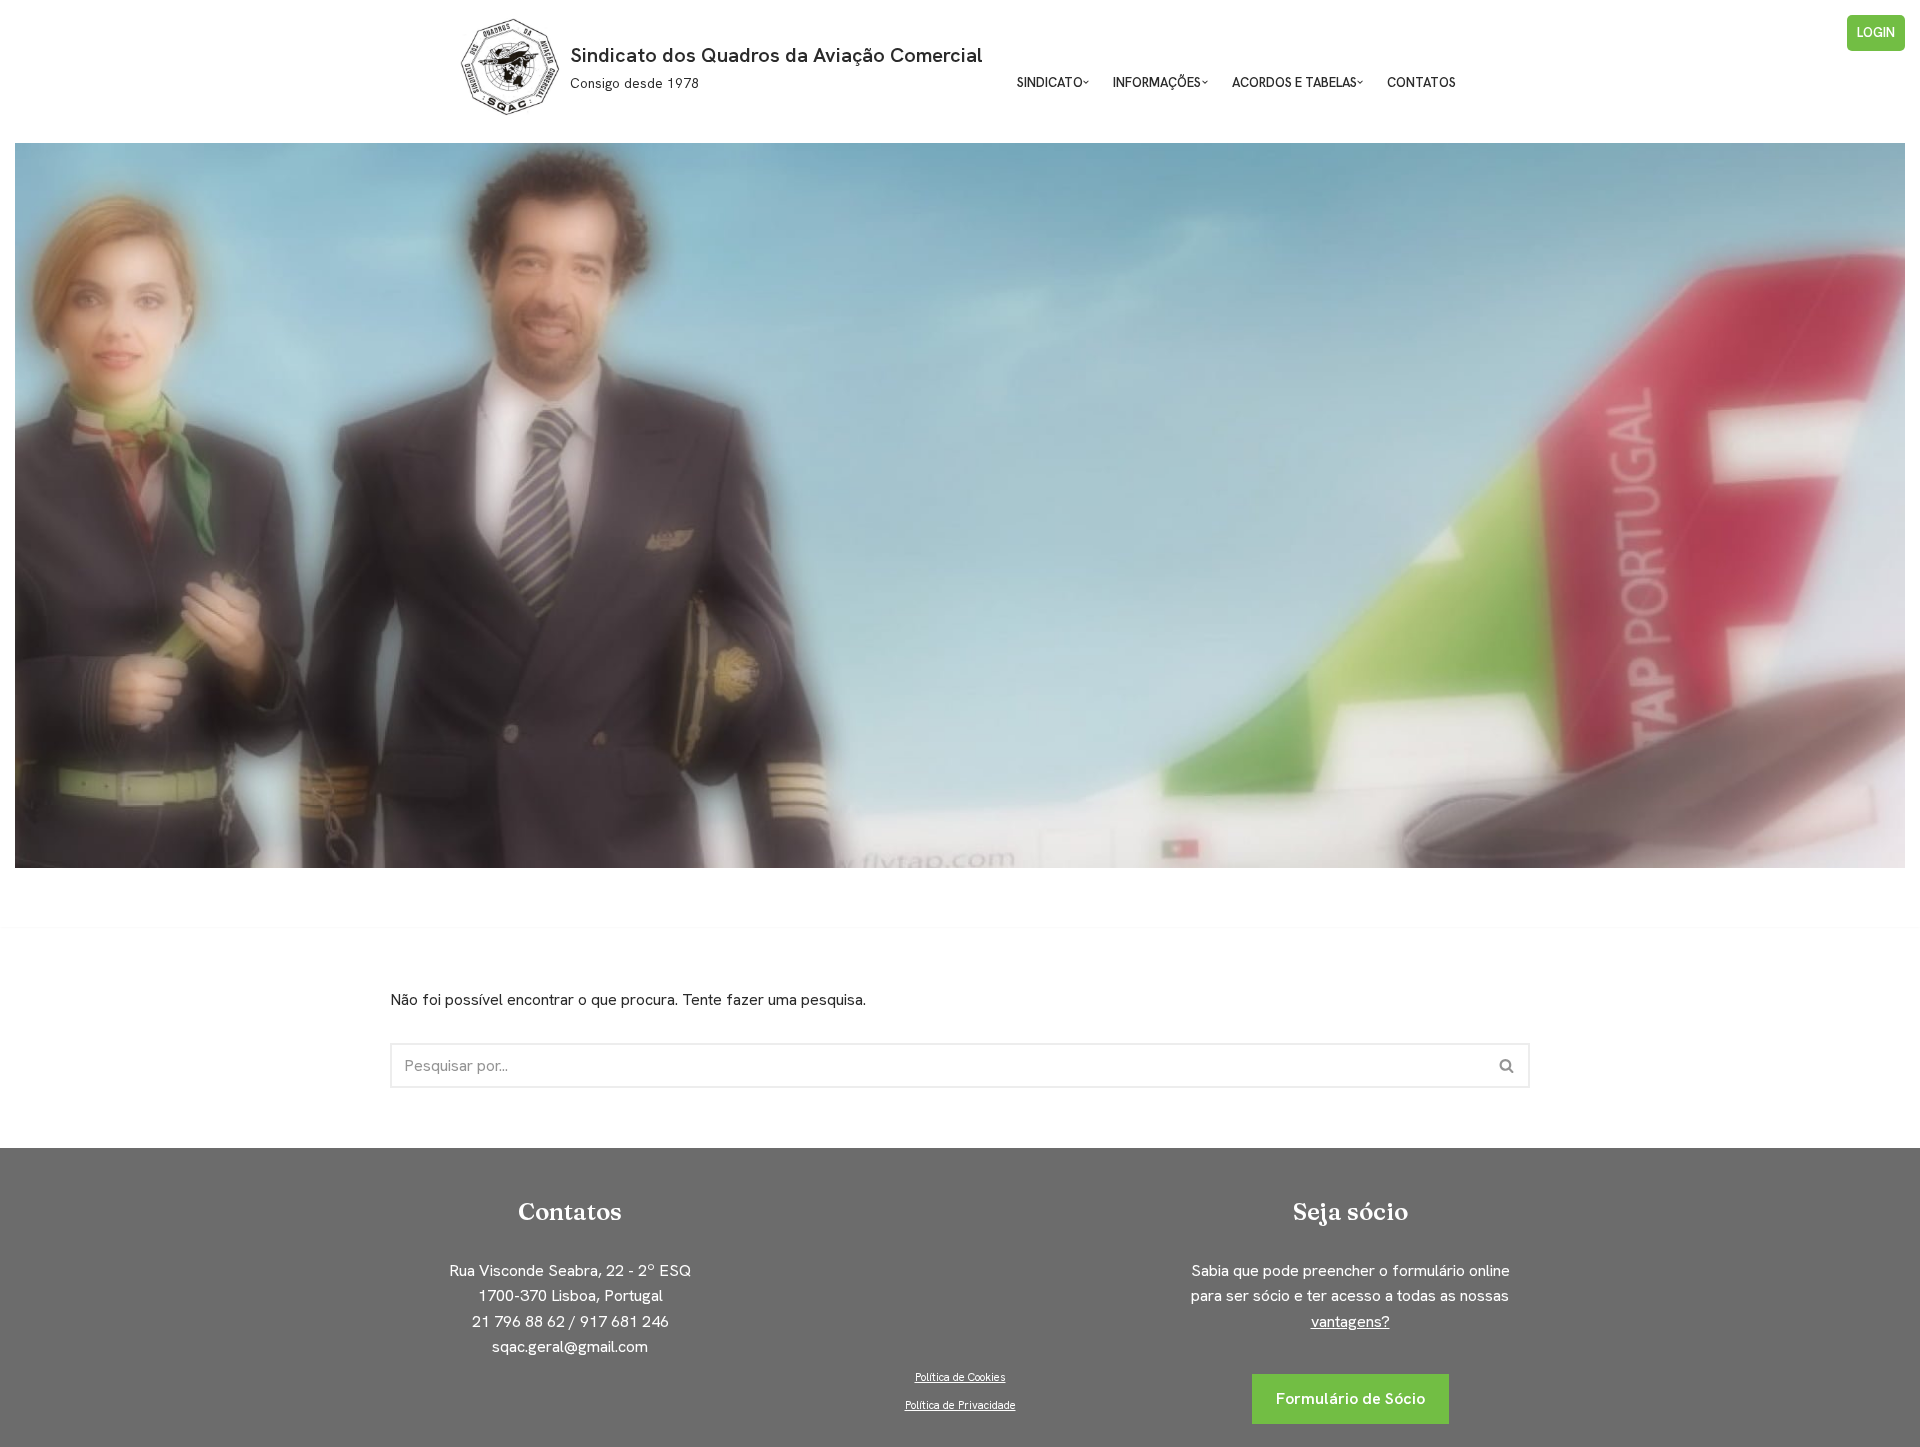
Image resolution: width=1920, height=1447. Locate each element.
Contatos (1421, 82)
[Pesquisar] (1507, 1065)
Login (1876, 32)
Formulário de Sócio (1350, 1398)
